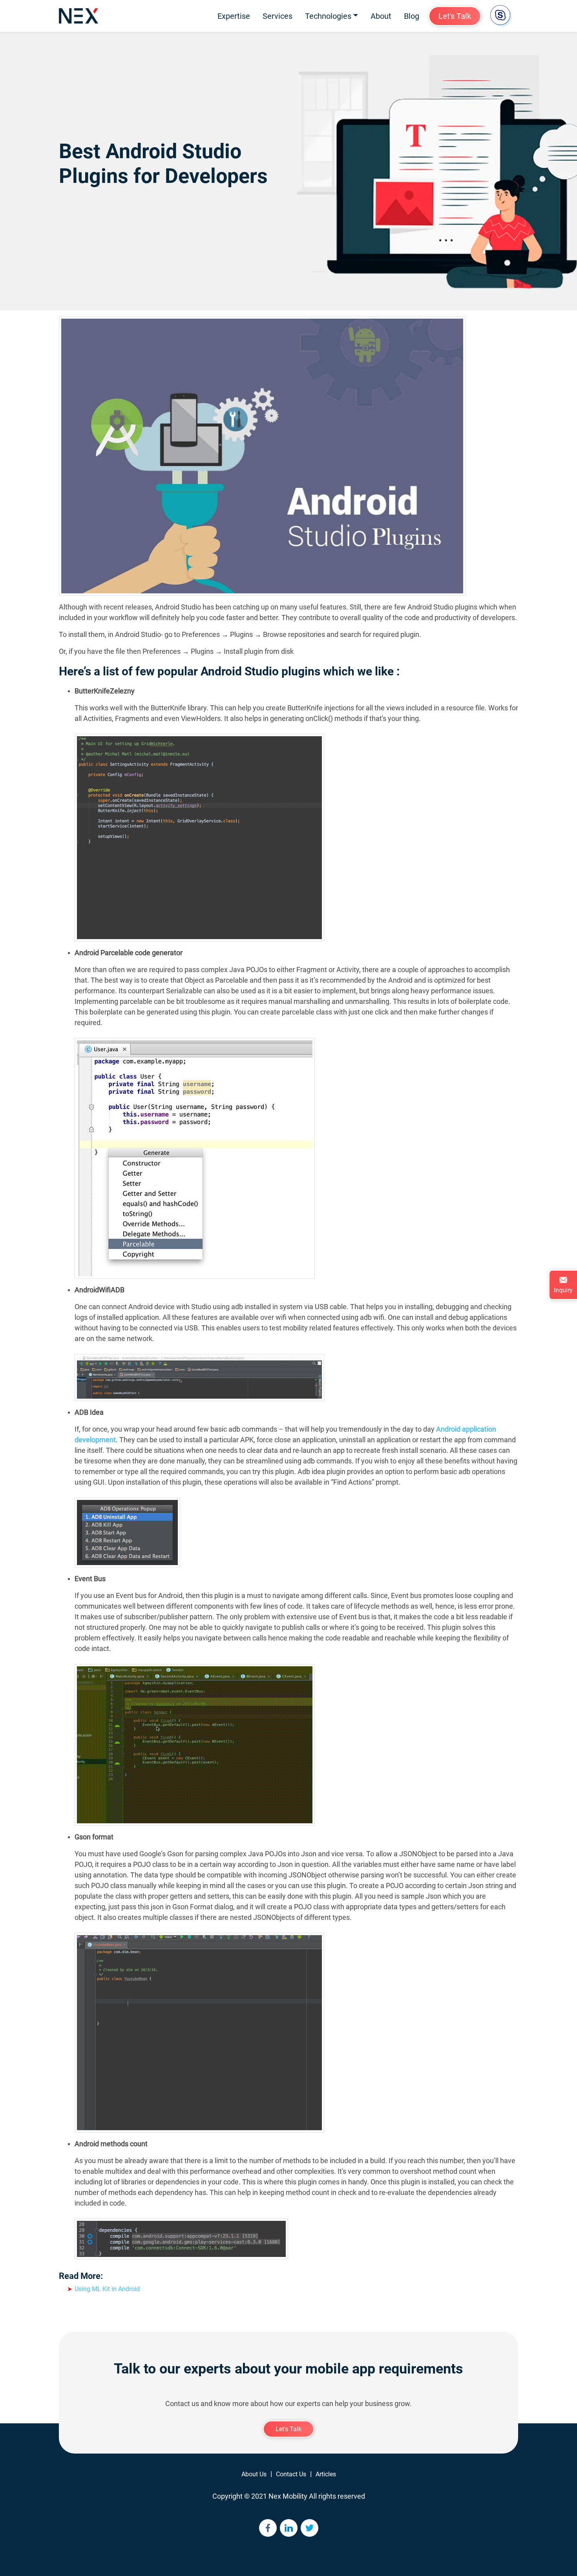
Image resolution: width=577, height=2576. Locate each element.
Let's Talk (455, 16)
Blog (412, 16)
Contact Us (291, 2474)
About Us (254, 2474)
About (381, 16)
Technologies (328, 16)
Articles (326, 2474)
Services (278, 16)
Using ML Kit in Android (107, 2289)
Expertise (234, 16)
